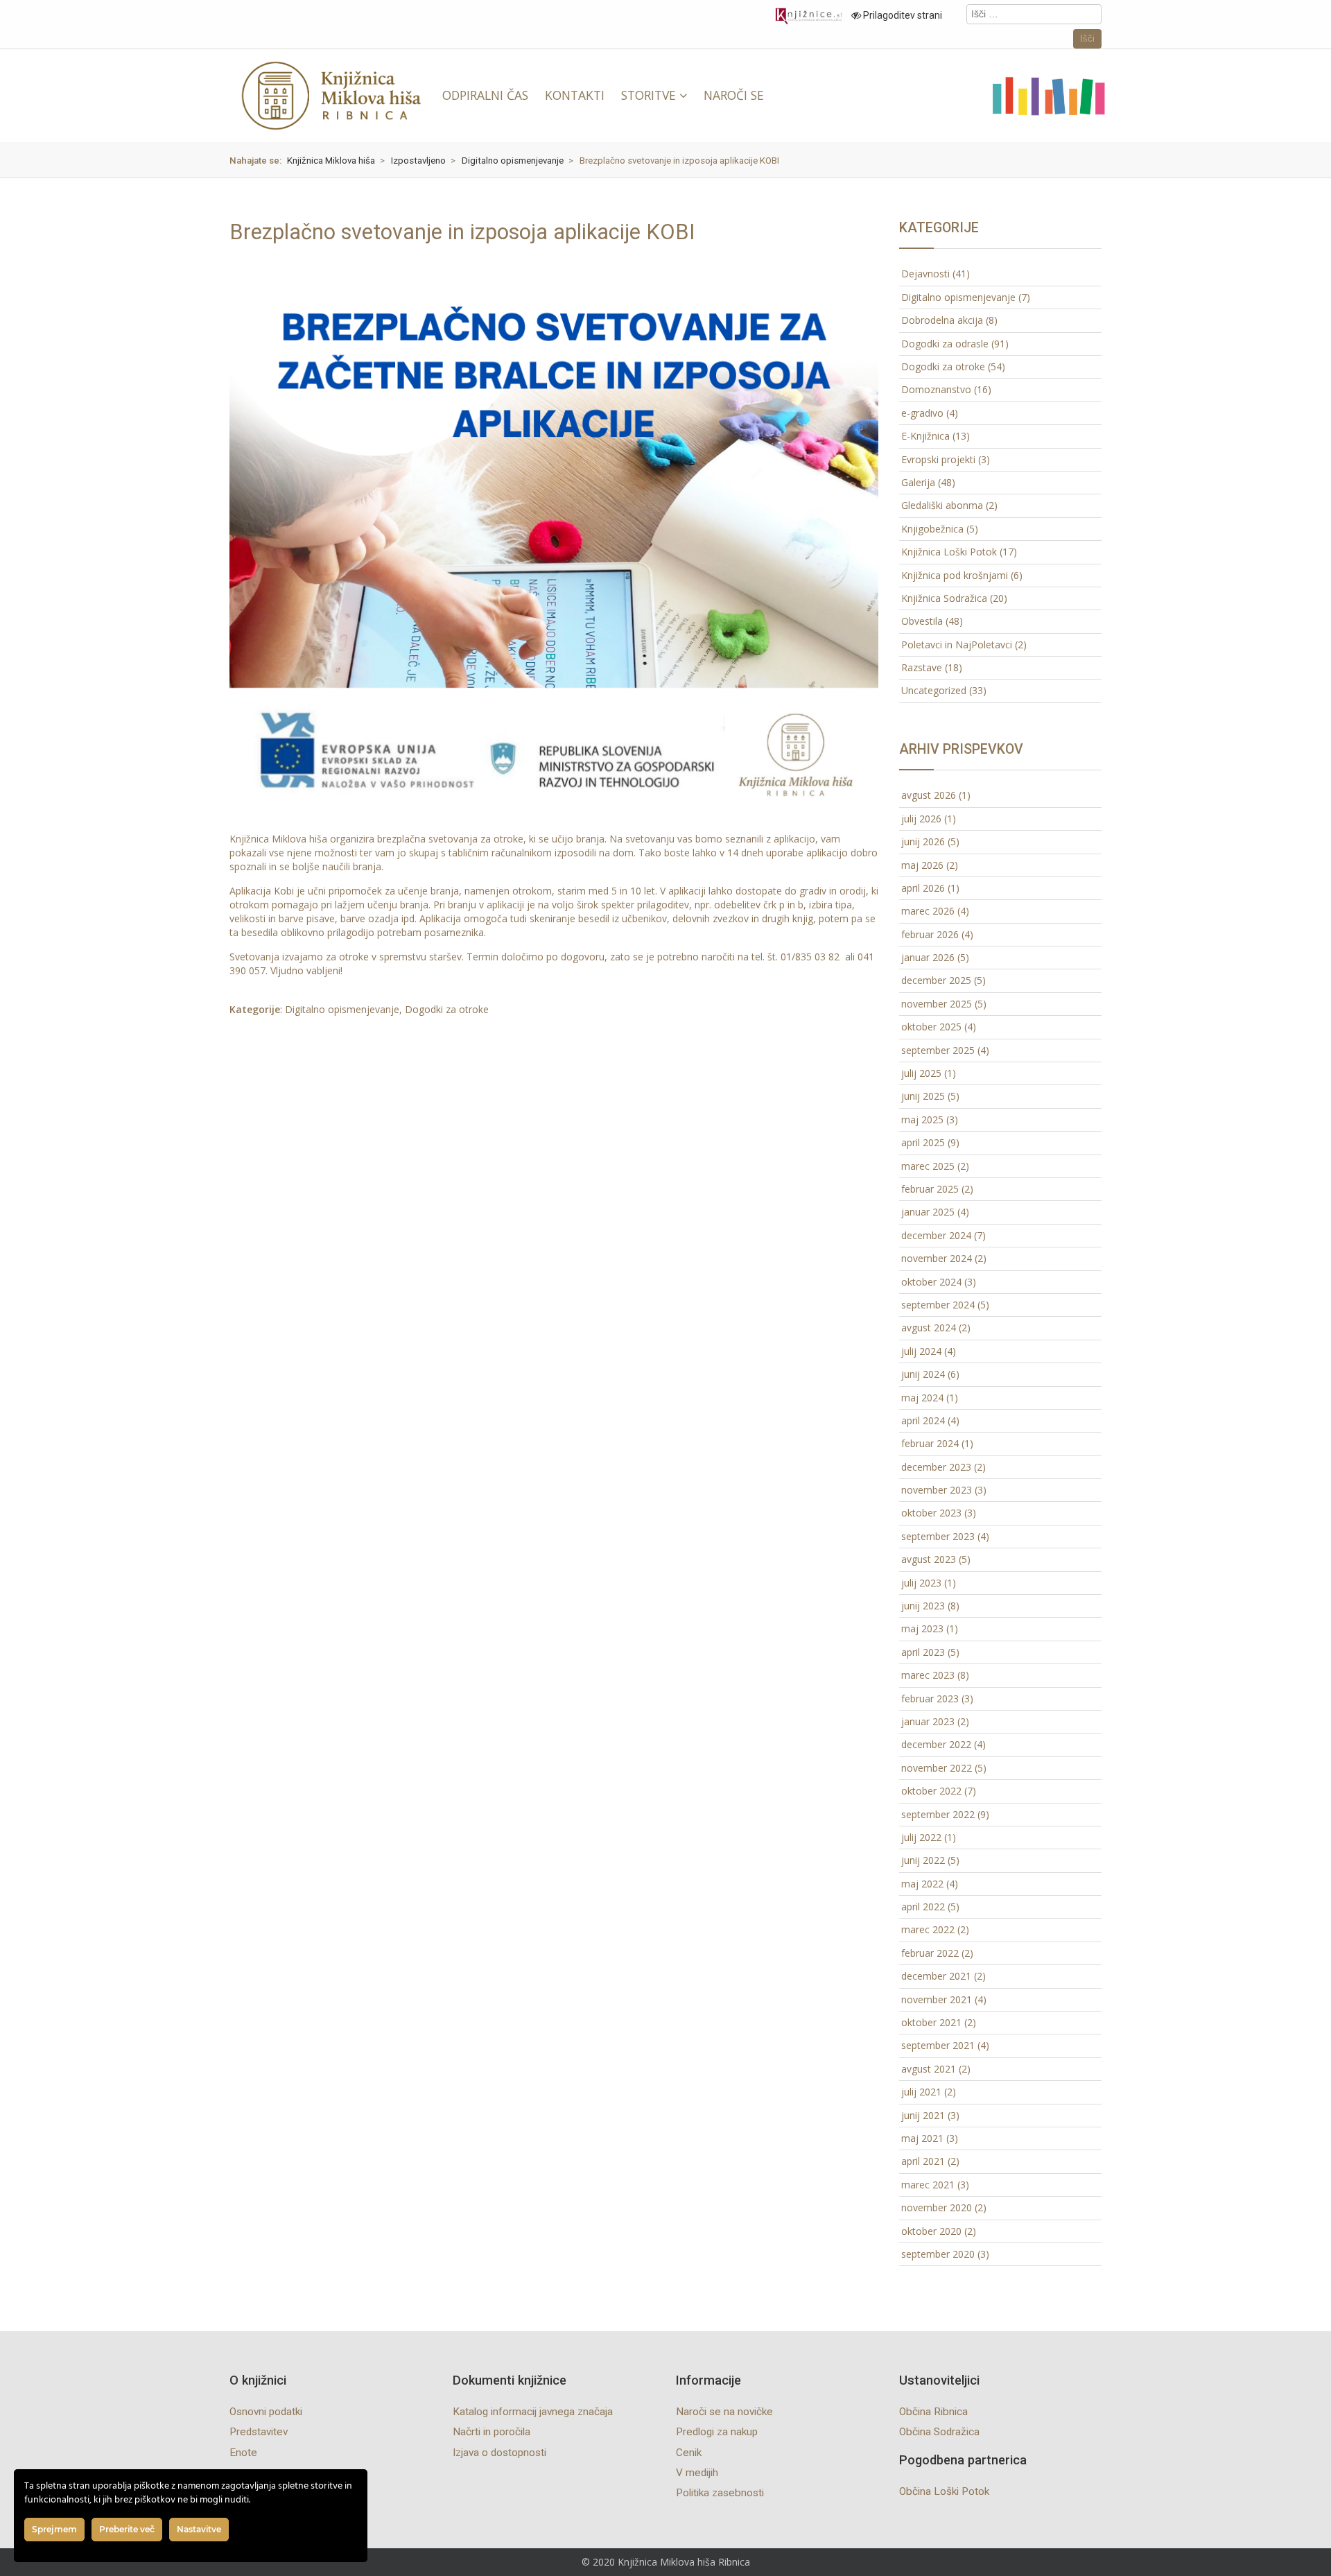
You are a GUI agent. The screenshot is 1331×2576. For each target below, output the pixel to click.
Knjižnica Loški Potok (949, 552)
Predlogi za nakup (717, 2432)
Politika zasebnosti (720, 2493)
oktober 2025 (931, 1027)
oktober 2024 (931, 1282)
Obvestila (922, 621)
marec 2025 (928, 1166)
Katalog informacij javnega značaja (533, 2412)
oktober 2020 (931, 2231)
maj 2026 (922, 865)
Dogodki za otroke (447, 1009)
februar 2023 (930, 1698)
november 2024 (937, 1258)
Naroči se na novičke (724, 2412)
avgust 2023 (929, 1559)
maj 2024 (922, 1398)
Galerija (918, 482)
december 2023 (936, 1467)
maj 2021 (922, 2138)
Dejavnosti (925, 274)
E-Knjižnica (925, 436)
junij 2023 (923, 1606)
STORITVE (649, 95)
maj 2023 (922, 1628)
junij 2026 (923, 841)
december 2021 (936, 1976)
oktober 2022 (931, 1791)
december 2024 (936, 1235)
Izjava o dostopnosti (499, 2453)
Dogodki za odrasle (945, 344)
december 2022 (936, 1744)
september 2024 (938, 1305)
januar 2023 (928, 1721)
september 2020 (938, 2254)
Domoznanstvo (936, 389)
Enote (243, 2453)
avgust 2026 (929, 795)
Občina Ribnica (933, 2412)
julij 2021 (921, 2092)
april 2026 (923, 888)
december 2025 (936, 980)
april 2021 (923, 2161)
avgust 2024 (929, 1328)
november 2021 (937, 1999)
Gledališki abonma (942, 505)
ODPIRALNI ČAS (485, 95)
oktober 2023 (931, 1513)
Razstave (922, 667)
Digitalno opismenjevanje (342, 1009)
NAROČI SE (734, 95)
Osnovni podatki (266, 2412)
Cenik (689, 2453)
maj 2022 (922, 1884)
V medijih (697, 2473)
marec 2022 (928, 1929)
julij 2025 (921, 1073)
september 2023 (938, 1536)
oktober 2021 (931, 2022)
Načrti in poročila (491, 2432)
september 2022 (938, 1814)
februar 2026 (930, 934)
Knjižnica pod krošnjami (955, 575)
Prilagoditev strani (902, 15)
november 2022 (937, 1768)
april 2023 (923, 1652)
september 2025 (938, 1050)
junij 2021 (923, 2115)
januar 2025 (928, 1212)
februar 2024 (930, 1443)
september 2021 (938, 2045)
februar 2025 (930, 1189)
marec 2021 (928, 2185)
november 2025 (937, 1004)
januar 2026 (928, 957)
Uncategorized (934, 690)
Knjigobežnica (932, 529)
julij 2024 (921, 1351)
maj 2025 (922, 1120)
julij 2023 (921, 1583)
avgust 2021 (929, 2069)
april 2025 (923, 1142)
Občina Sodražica (939, 2432)
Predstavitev (259, 2432)
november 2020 (937, 2207)
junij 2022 (923, 1860)
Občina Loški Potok (944, 2491)
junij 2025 (923, 1096)
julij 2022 (921, 1837)
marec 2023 (928, 1675)
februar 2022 (930, 1953)
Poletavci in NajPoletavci (957, 645)
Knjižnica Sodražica (944, 598)
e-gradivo (922, 413)
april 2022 (923, 1907)
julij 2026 (921, 819)
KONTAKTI (575, 95)
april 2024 (923, 1420)
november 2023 (937, 1490)
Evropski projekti (938, 459)
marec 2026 (928, 911)
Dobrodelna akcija (942, 320)
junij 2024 (923, 1374)
